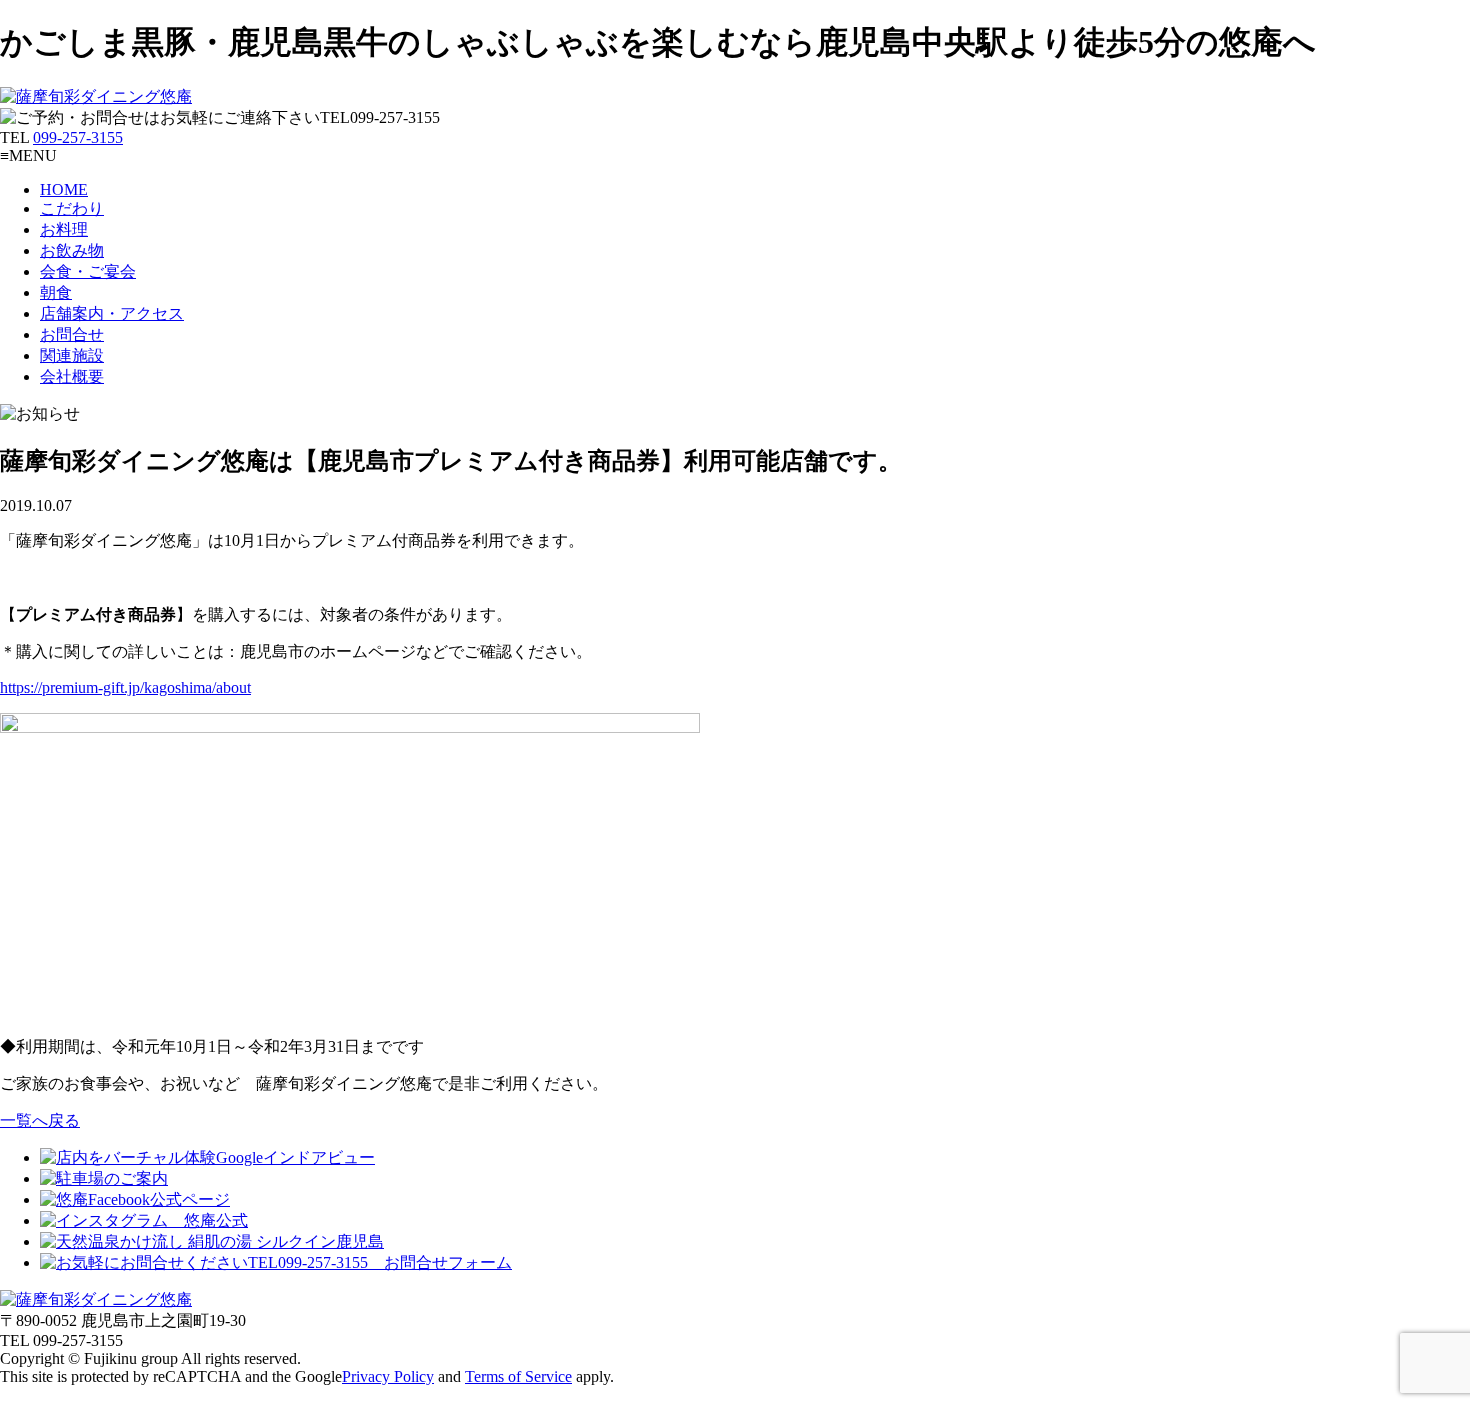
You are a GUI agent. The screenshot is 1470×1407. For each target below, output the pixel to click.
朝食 (56, 292)
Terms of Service (518, 1376)
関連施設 (72, 355)
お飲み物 (72, 250)
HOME (64, 189)
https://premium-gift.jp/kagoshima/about (125, 687)
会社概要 (72, 376)
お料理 (64, 229)
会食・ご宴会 (88, 271)
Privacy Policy (388, 1376)
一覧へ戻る (40, 1120)
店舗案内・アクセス (112, 313)
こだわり (72, 208)
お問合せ (72, 334)
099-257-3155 (78, 137)
